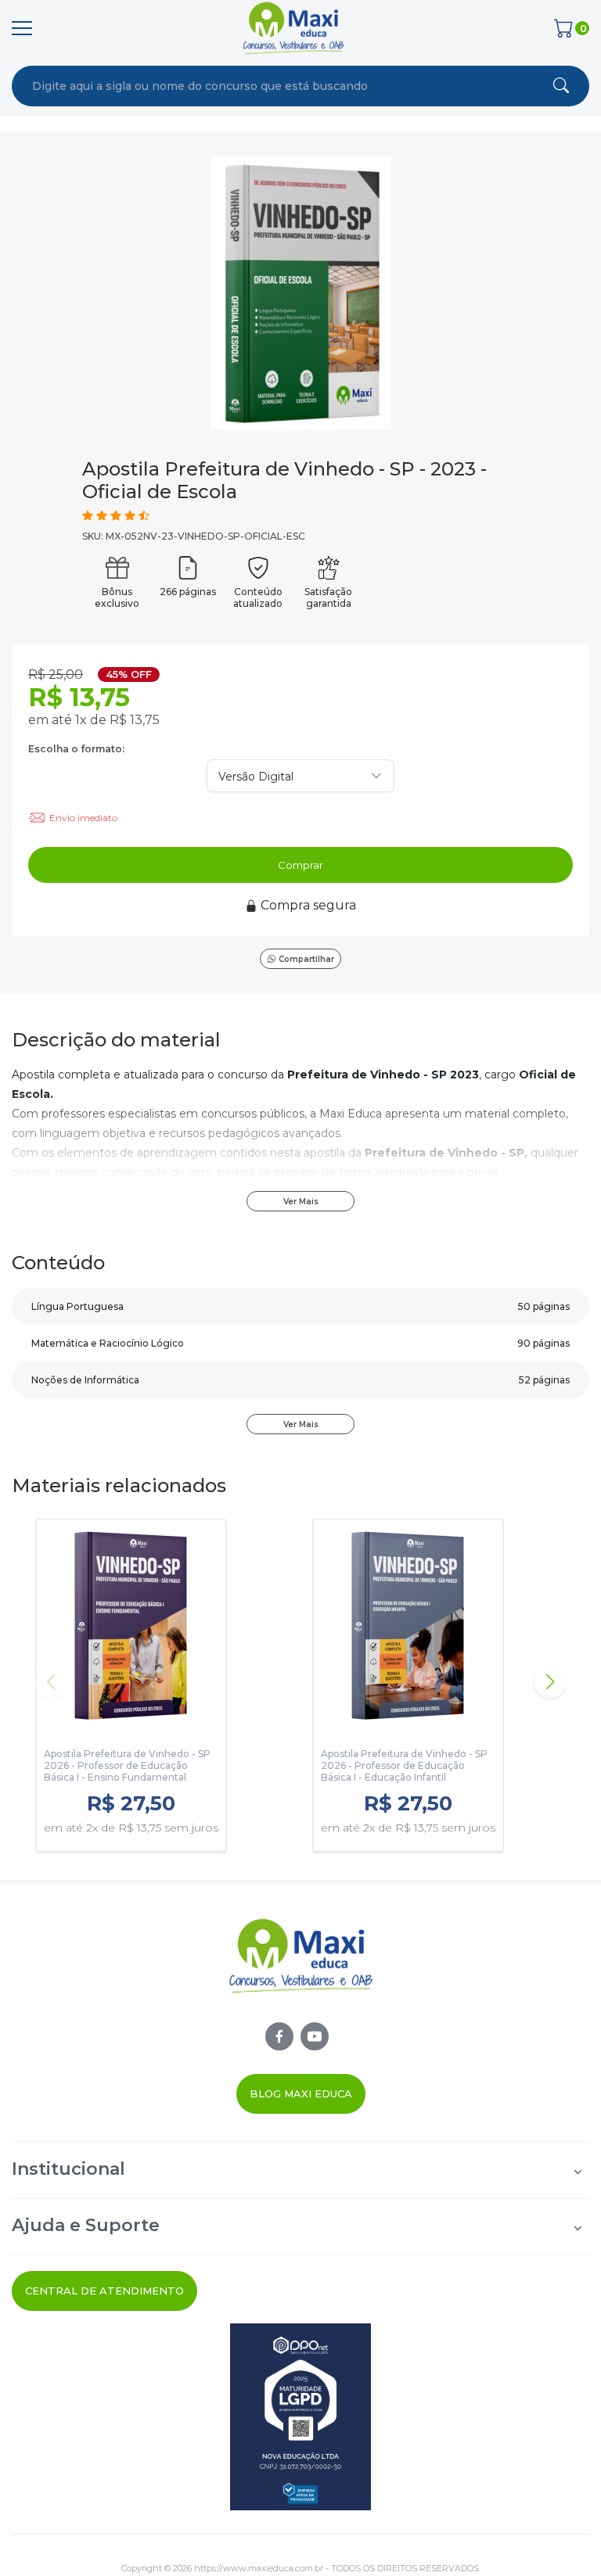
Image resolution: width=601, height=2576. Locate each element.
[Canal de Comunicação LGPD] (300, 2417)
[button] (550, 1682)
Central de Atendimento (104, 2291)
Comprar (300, 865)
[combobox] (238, 86)
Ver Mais (301, 1202)
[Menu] (22, 28)
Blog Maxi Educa (301, 2093)
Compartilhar (306, 959)
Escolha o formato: (76, 749)
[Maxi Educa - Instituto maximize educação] (301, 1969)
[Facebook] (279, 2036)
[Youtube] (315, 2036)
